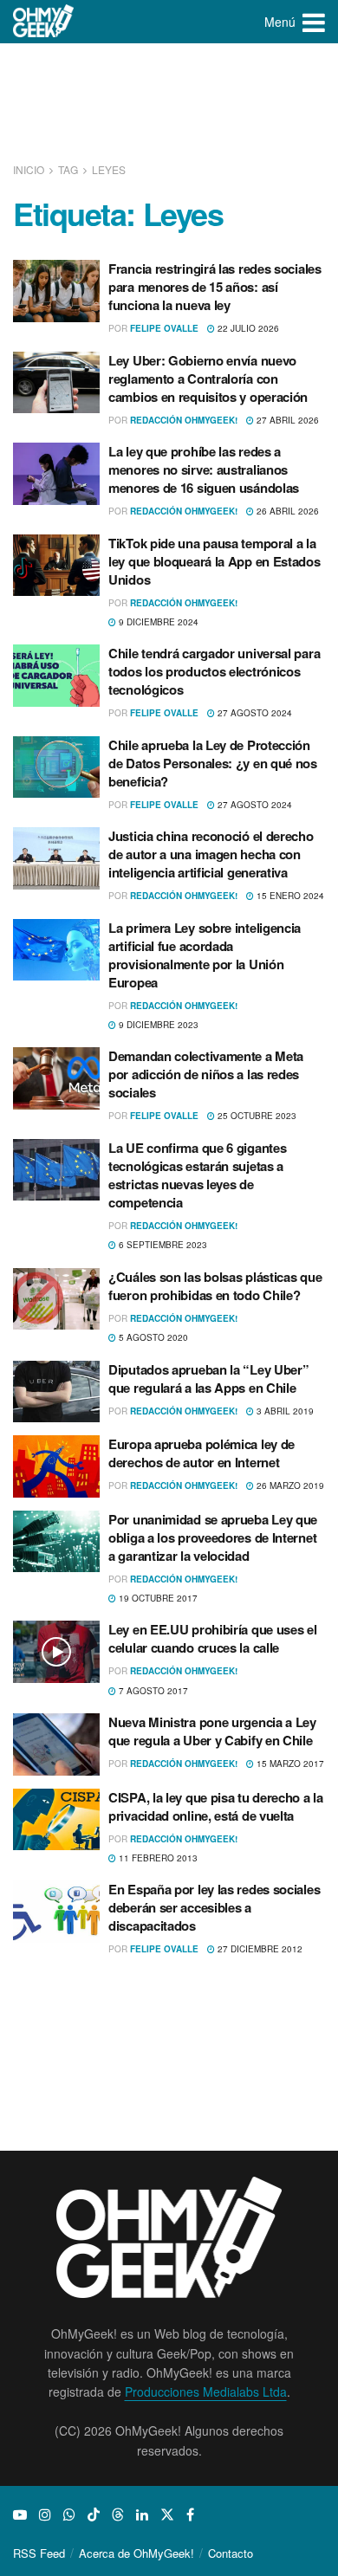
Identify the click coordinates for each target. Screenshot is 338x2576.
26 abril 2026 (286, 511)
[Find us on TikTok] (94, 2515)
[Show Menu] (314, 22)
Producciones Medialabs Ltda (206, 2392)
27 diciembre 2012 (259, 1949)
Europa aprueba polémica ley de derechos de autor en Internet (201, 1453)
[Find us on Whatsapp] (69, 2515)
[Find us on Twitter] (167, 2515)
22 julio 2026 (247, 328)
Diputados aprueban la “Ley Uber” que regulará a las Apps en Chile (208, 1379)
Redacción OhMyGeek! (184, 420)
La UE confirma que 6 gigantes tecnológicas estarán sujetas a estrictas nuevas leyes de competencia (197, 1175)
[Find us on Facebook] (190, 2515)
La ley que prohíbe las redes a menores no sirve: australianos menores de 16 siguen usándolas (204, 469)
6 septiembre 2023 (162, 1245)
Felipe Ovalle (164, 328)
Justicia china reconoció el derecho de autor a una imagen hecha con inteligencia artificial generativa (211, 854)
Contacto (231, 2553)
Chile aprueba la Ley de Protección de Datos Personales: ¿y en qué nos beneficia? (213, 763)
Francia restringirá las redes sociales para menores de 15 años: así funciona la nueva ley (215, 287)
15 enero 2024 (289, 896)
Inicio (30, 169)
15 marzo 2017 (289, 1764)
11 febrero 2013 (157, 1858)
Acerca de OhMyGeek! (136, 2553)
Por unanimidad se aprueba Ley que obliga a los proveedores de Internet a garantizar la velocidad (213, 1537)
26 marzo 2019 (289, 1485)
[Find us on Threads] (118, 2515)
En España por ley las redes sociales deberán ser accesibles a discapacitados (214, 1907)
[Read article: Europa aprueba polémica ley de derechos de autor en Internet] (56, 1466)
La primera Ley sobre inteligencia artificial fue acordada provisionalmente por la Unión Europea (205, 955)
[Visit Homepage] (44, 22)
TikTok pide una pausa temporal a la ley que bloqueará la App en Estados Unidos (214, 561)
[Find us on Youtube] (20, 2515)
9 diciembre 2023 (157, 1025)
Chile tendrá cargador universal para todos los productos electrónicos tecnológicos (214, 671)
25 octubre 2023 (256, 1116)
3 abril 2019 (284, 1411)
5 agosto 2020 (152, 1337)
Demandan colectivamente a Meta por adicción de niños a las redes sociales (206, 1074)
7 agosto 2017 (152, 1691)
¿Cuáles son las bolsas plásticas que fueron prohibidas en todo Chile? (215, 1286)
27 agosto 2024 (253, 713)
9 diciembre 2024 (157, 622)
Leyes (109, 169)
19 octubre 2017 (157, 1598)
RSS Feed (39, 2553)
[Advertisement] (169, 104)
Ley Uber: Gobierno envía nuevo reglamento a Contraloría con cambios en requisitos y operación (208, 379)
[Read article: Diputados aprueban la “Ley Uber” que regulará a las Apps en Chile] (56, 1392)
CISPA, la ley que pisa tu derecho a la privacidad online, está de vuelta (216, 1806)
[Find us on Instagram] (45, 2515)
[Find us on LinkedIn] (142, 2515)
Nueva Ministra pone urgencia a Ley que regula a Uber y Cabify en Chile (212, 1731)
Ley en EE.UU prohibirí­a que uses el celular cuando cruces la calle (213, 1638)
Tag (68, 169)
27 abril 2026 (286, 420)
